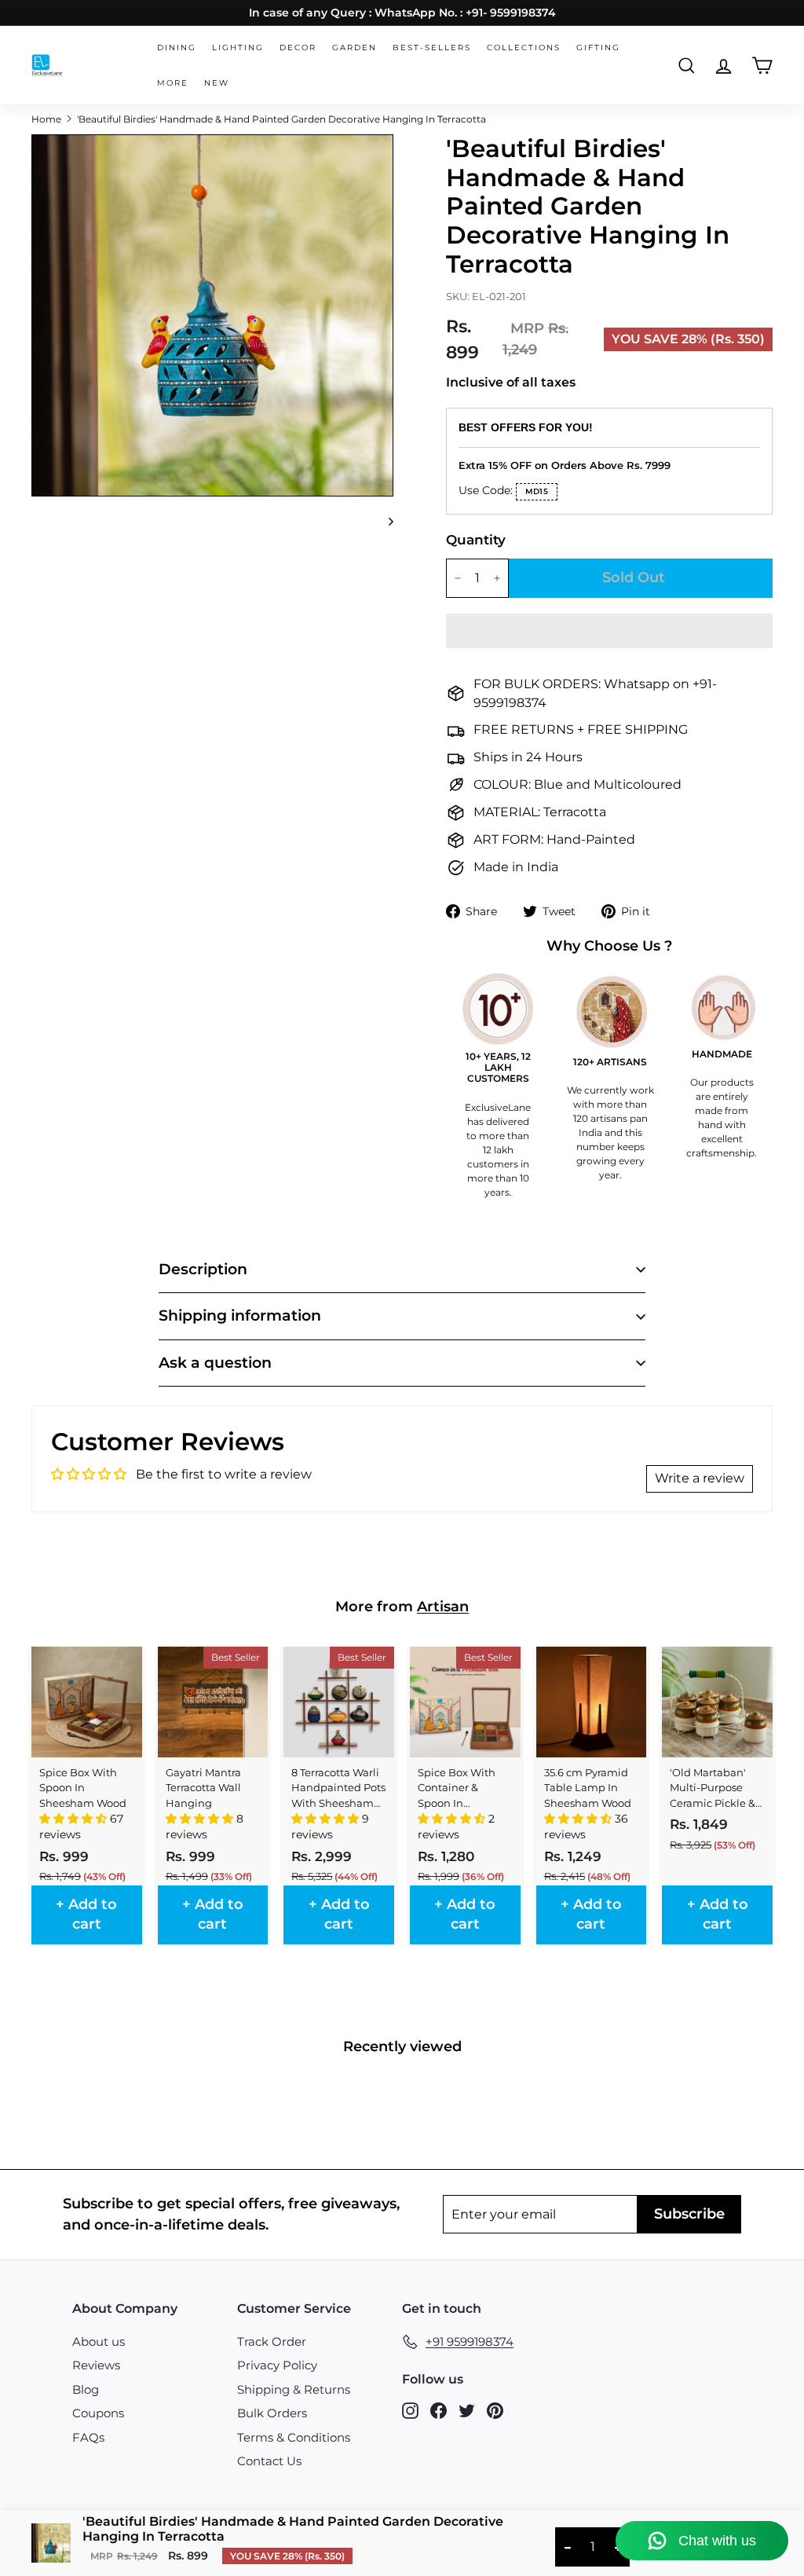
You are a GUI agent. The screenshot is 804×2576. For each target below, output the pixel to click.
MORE (173, 83)
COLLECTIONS (524, 48)
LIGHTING (238, 48)
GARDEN (354, 48)
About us (99, 2341)
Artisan (443, 1607)
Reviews (96, 2365)
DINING (177, 48)
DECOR (298, 48)
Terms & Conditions (294, 2437)
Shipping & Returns (294, 2389)
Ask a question (215, 1363)
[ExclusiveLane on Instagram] (410, 2410)
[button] (609, 631)
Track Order (272, 2341)
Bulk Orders (272, 2413)
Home (46, 119)
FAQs (88, 2437)
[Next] (384, 521)
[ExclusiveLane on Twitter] (467, 2410)
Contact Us (269, 2461)
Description (203, 1269)
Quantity (470, 540)
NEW (217, 83)
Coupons (98, 2413)
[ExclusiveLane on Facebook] (439, 2410)
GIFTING (598, 48)
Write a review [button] (700, 1478)
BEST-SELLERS (432, 48)
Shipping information (240, 1315)
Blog (86, 2389)
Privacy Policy (277, 2365)
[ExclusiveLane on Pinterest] (495, 2410)
